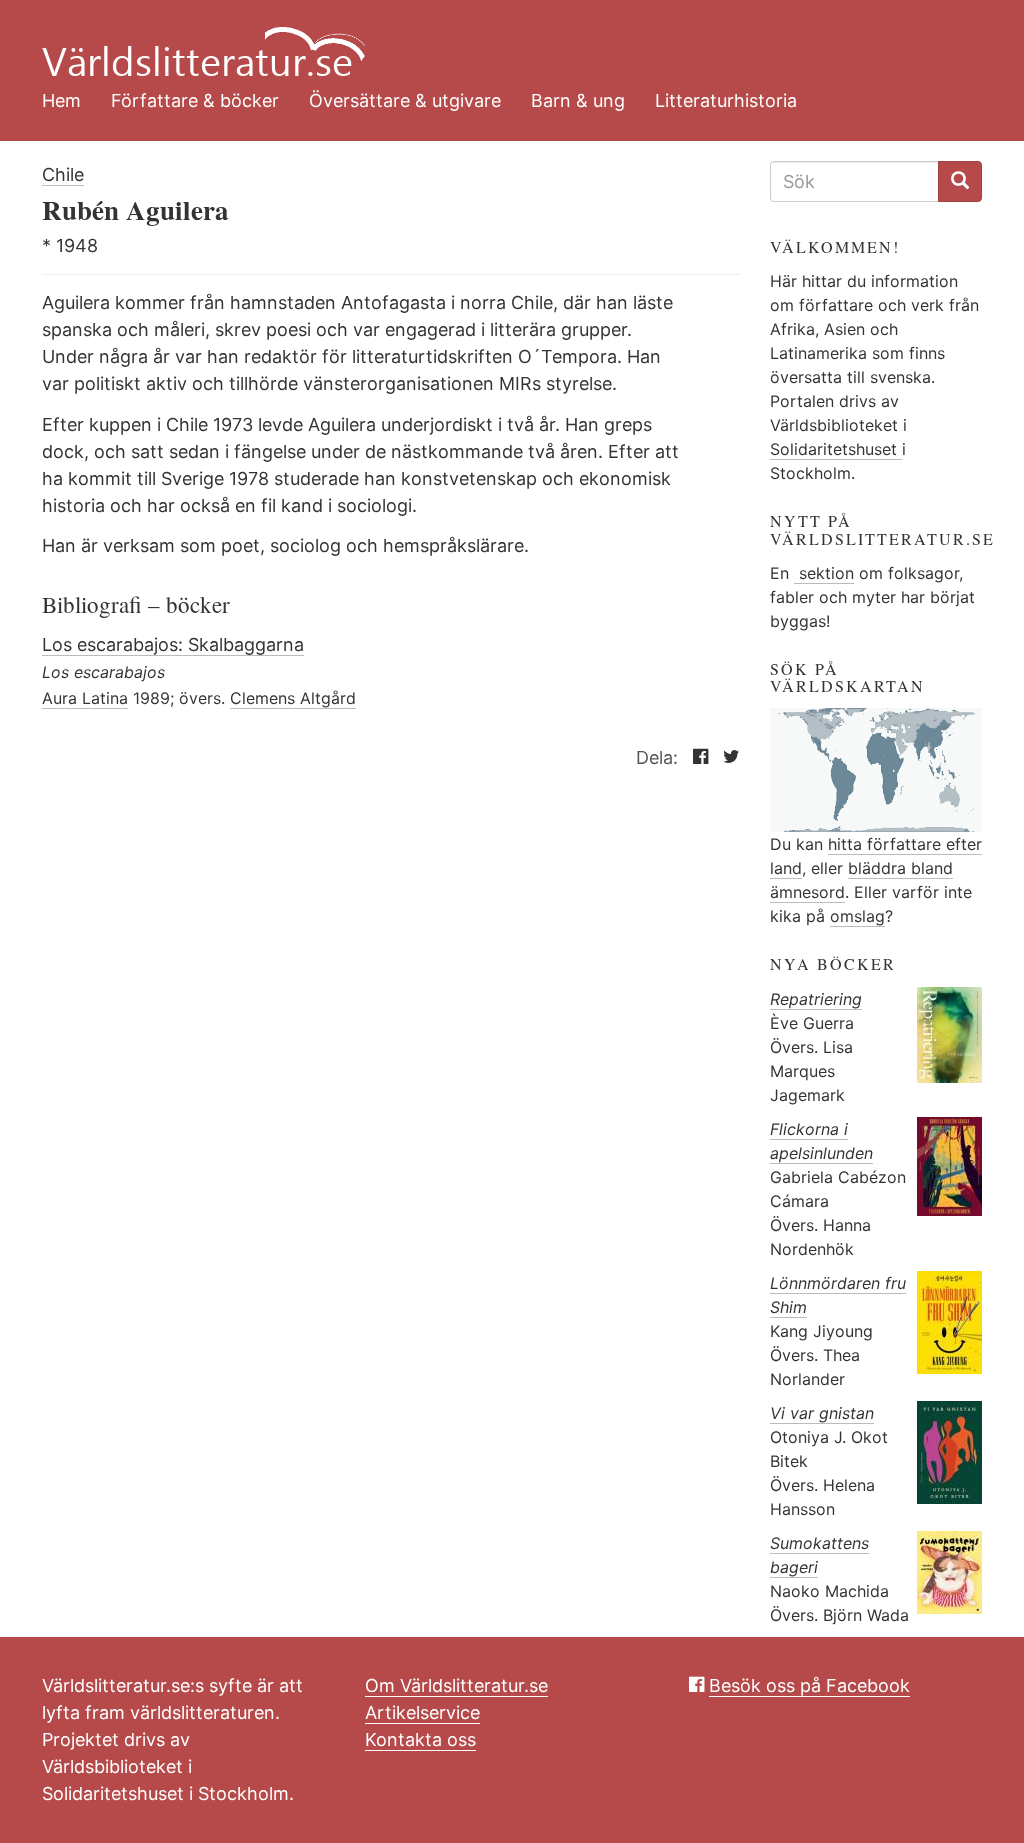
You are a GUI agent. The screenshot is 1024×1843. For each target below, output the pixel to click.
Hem (61, 100)
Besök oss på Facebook (809, 1685)
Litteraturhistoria (726, 100)
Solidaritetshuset (836, 449)
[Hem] (497, 40)
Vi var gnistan (822, 1413)
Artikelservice (422, 1712)
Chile (63, 174)
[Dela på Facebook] (695, 757)
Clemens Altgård (293, 698)
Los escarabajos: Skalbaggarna (173, 644)
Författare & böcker (195, 100)
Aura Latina (85, 698)
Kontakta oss (420, 1739)
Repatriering (816, 999)
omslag (857, 916)
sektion (824, 573)
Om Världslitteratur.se (456, 1685)
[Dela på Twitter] (726, 757)
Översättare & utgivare (405, 100)
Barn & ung (578, 100)
